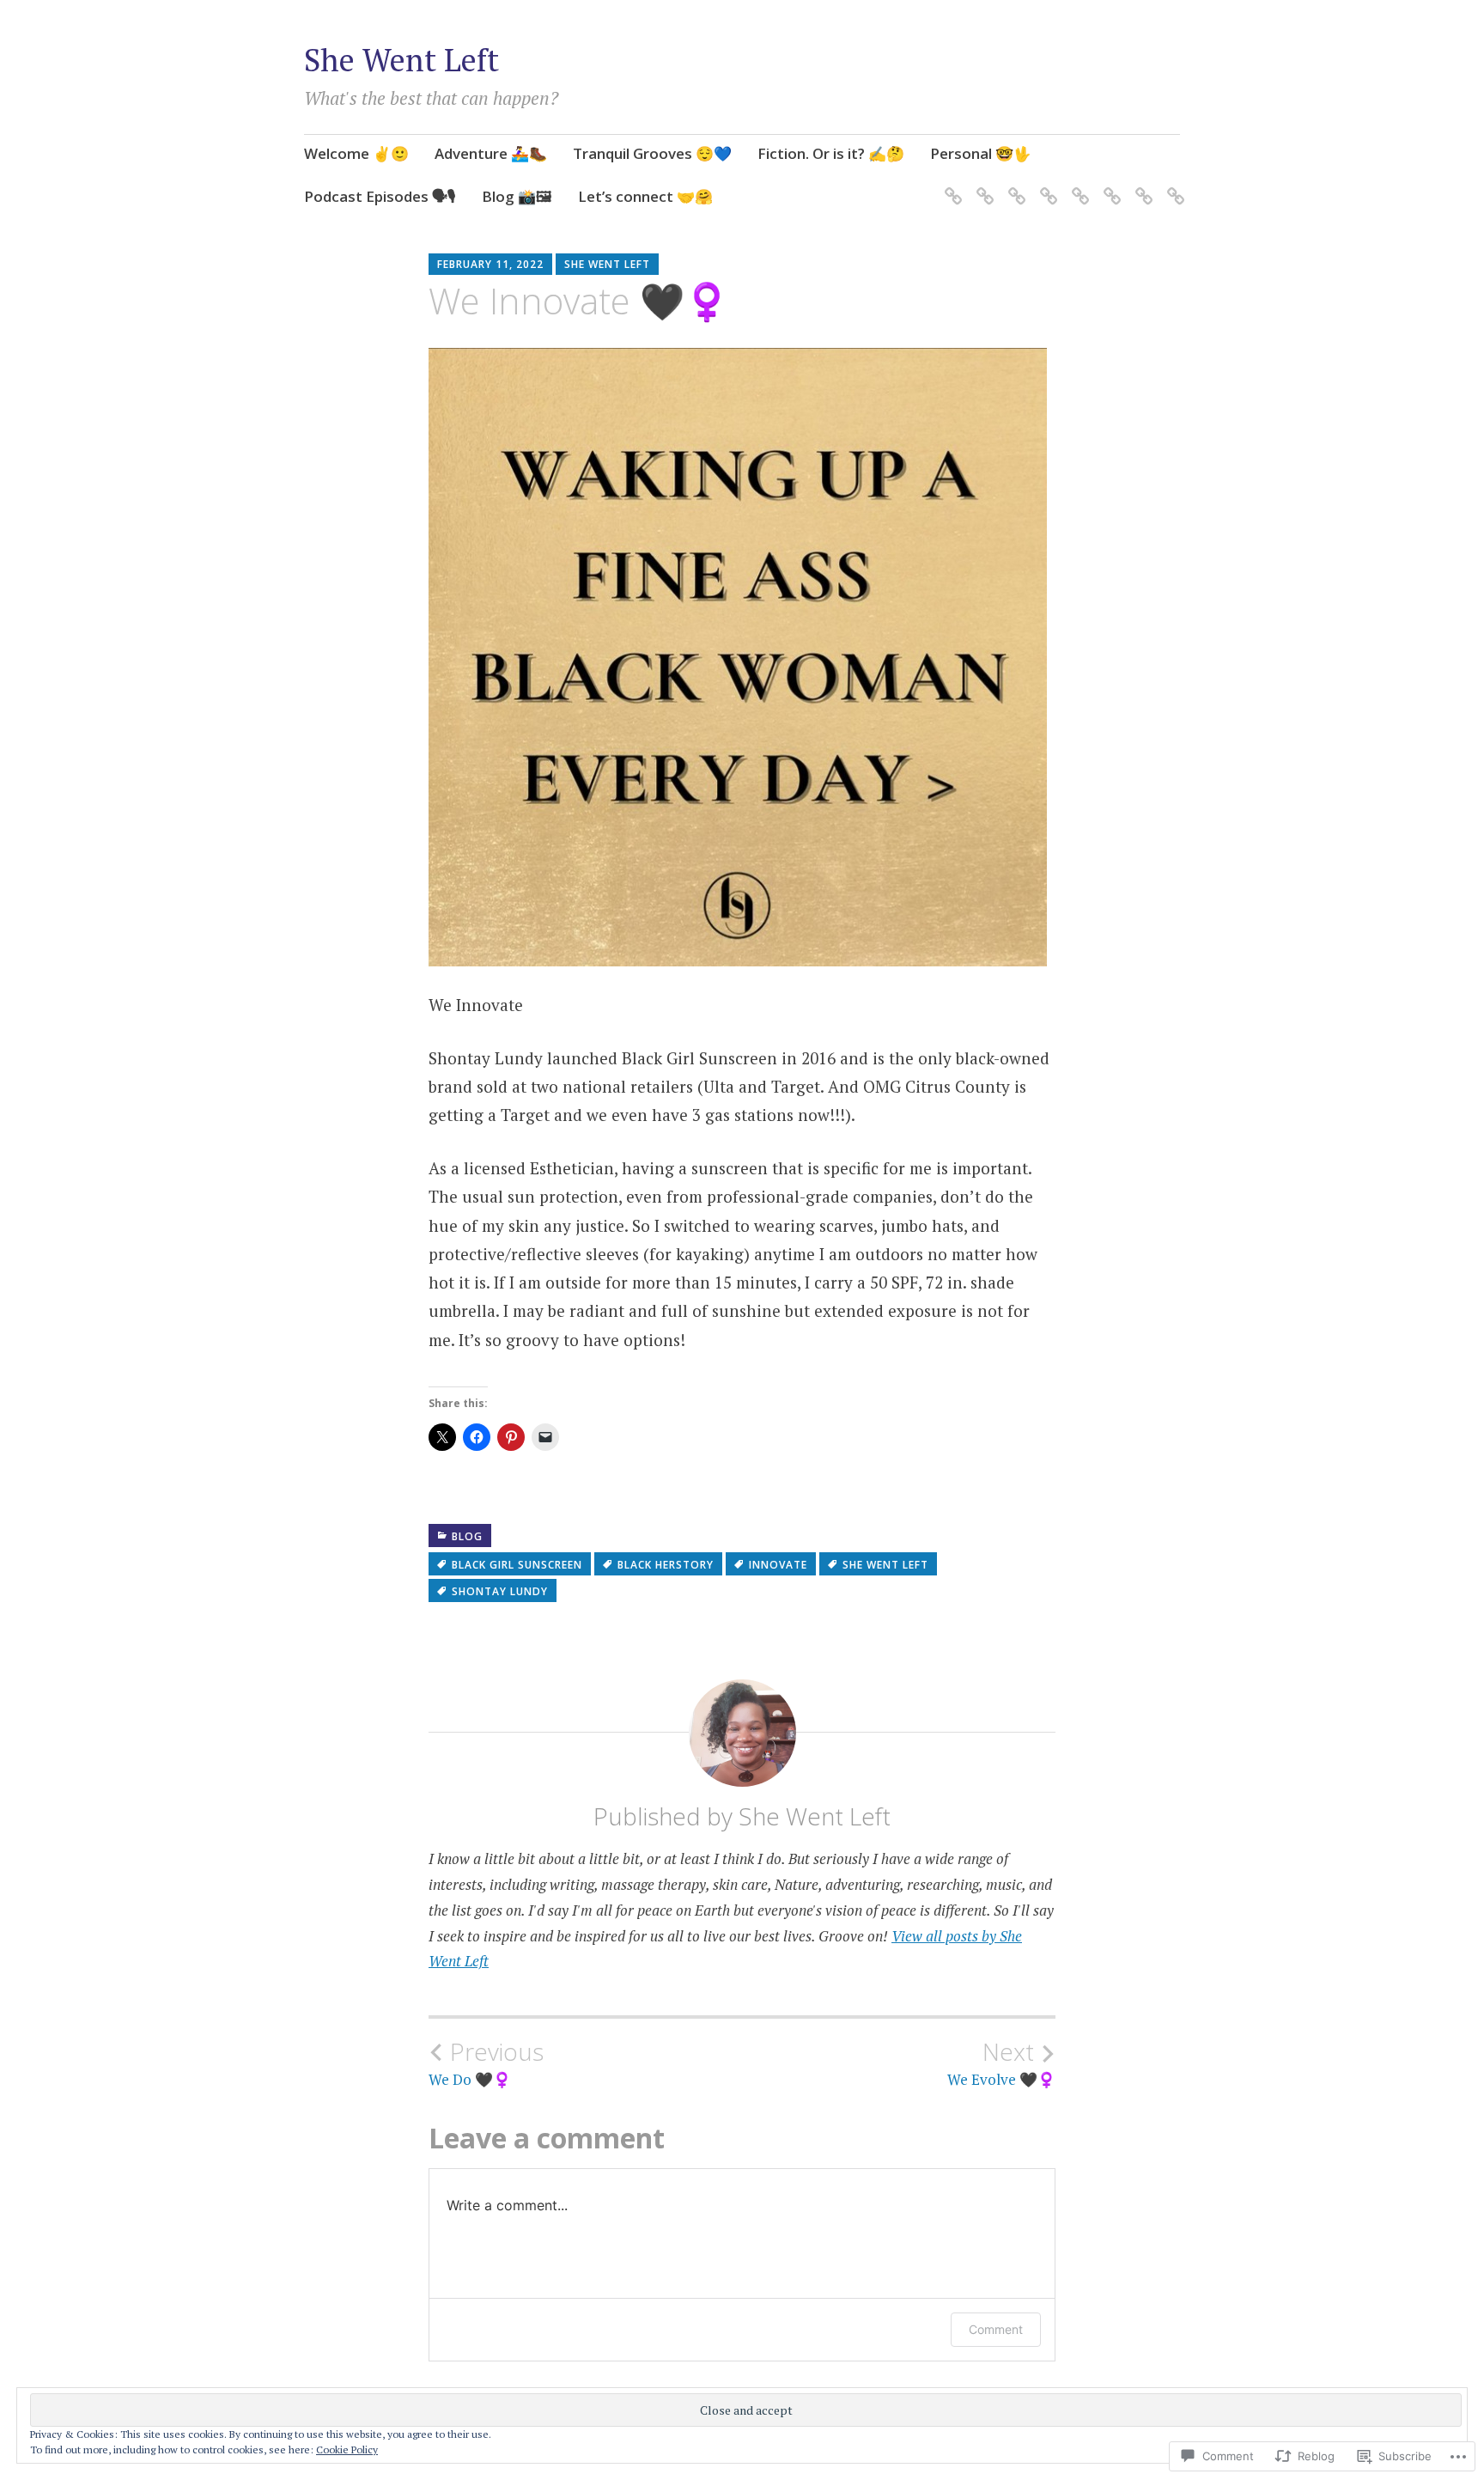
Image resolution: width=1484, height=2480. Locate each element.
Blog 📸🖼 (517, 196)
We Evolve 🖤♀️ (1001, 2063)
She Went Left (401, 60)
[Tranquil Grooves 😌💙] (1014, 186)
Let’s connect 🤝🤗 (645, 196)
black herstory (666, 1565)
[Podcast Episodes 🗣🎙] (1109, 186)
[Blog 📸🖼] (1141, 186)
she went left (885, 1565)
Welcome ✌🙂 (356, 153)
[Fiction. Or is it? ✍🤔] (1046, 186)
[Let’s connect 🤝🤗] (1173, 186)
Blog (467, 1536)
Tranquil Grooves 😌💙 (652, 153)
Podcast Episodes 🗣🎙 (380, 196)
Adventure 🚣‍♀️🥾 (491, 153)
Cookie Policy (347, 2450)
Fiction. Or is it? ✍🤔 (831, 153)
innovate (778, 1565)
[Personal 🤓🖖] (1077, 186)
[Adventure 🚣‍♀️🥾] (982, 186)
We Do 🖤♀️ (486, 2063)
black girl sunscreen (517, 1565)
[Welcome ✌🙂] (950, 186)
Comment (996, 2329)
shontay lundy (500, 1591)
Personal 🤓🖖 (981, 153)
